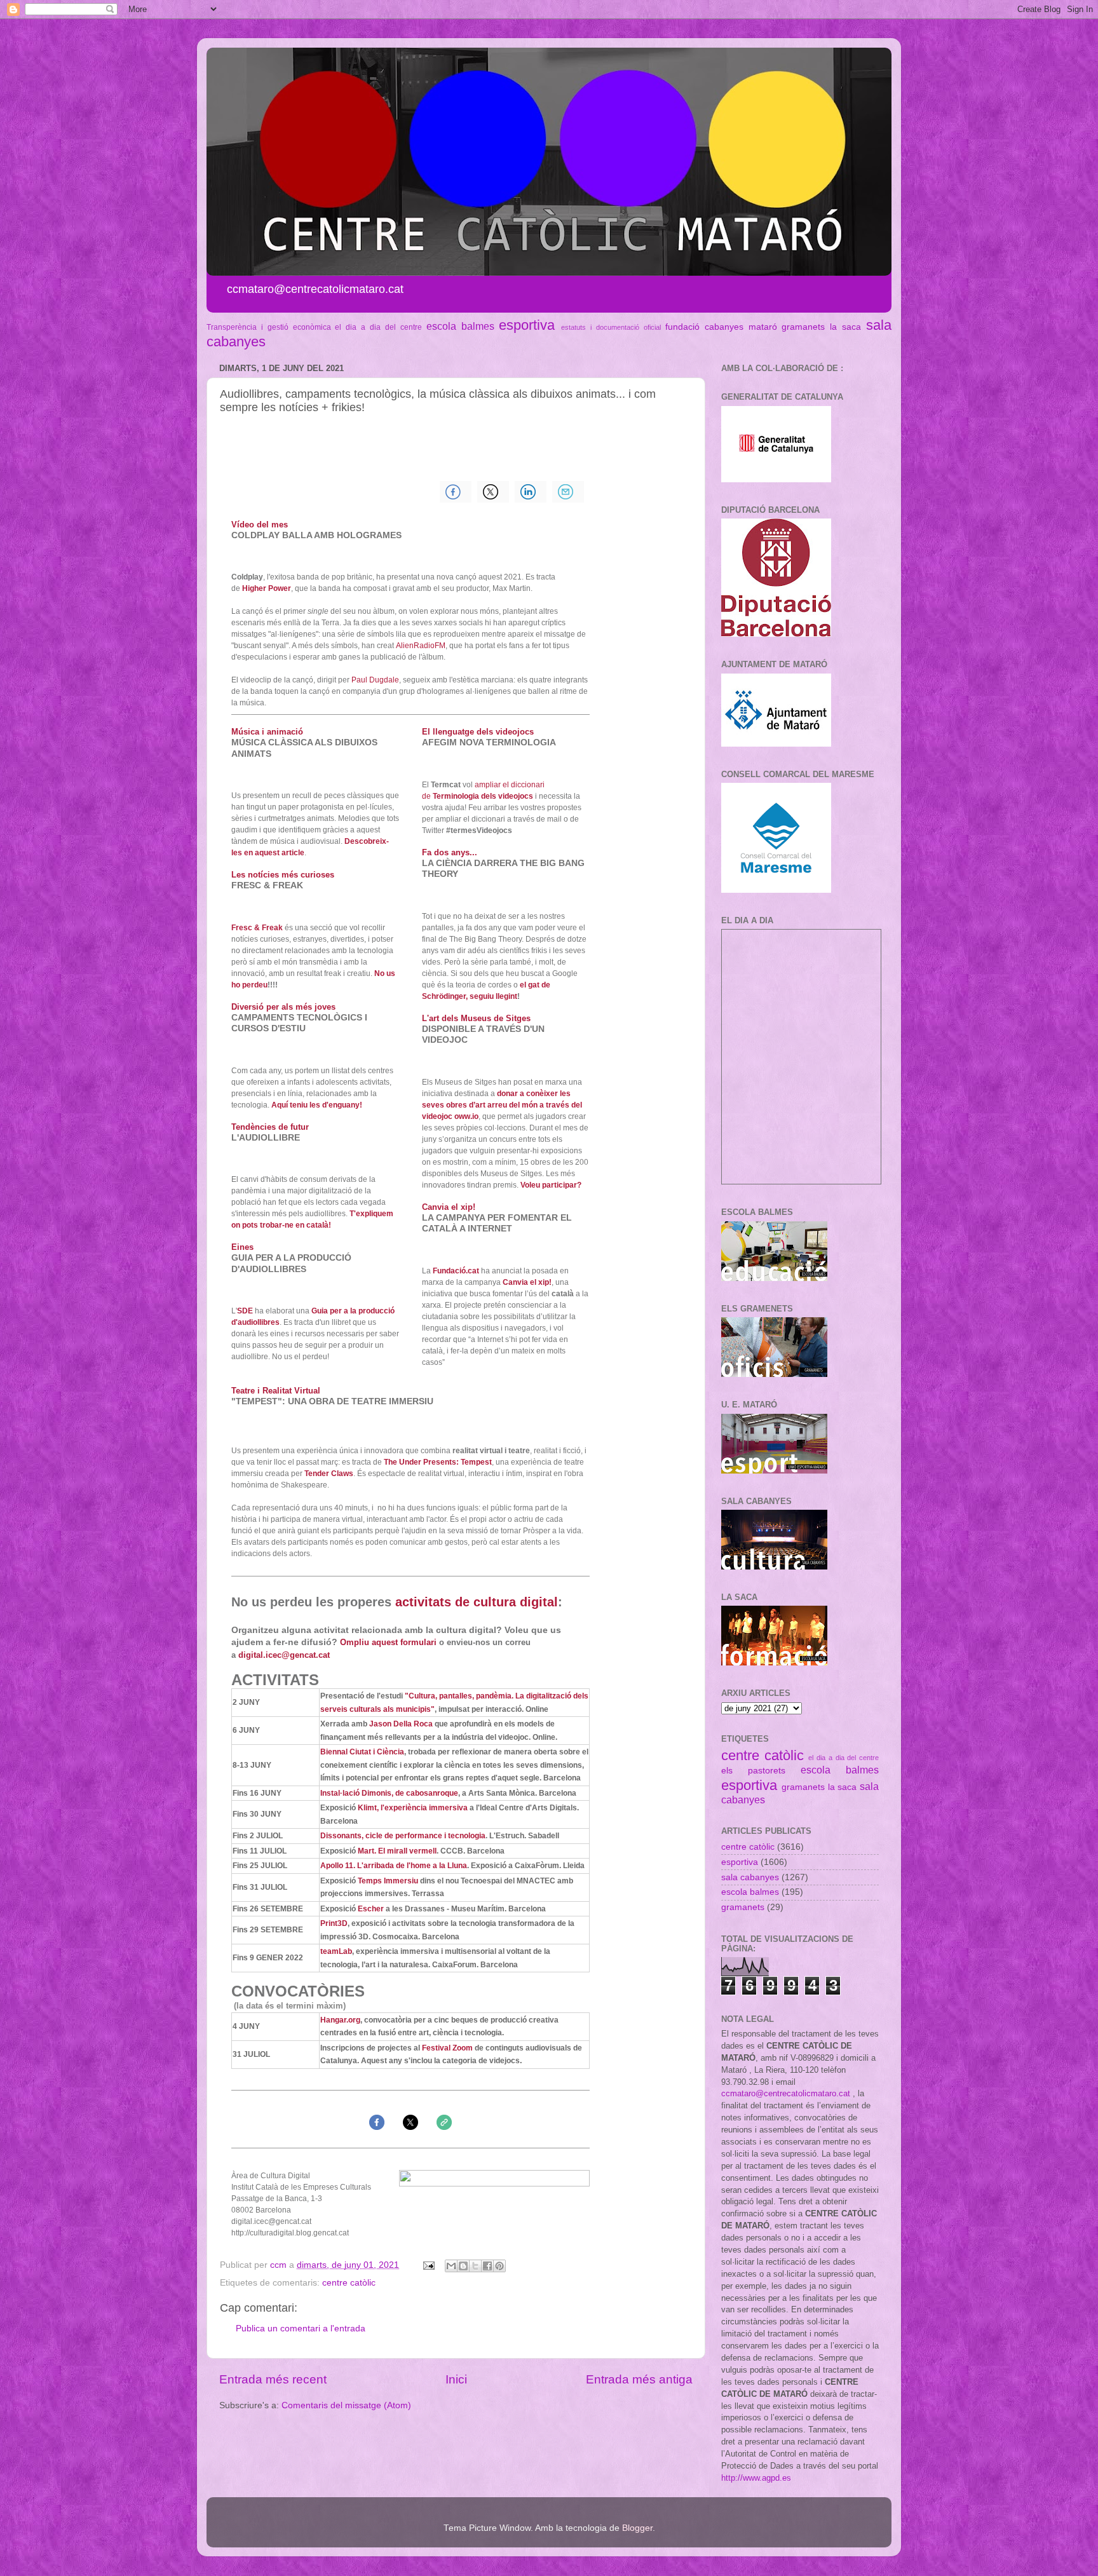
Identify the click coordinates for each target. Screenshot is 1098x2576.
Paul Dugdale (375, 680)
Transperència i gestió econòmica (269, 327)
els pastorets (753, 1771)
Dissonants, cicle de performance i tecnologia (403, 1836)
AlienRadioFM (421, 646)
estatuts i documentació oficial (611, 327)
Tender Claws (329, 1474)
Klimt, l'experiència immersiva (413, 1808)
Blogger (637, 2528)
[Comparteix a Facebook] (487, 2266)
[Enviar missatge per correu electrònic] (428, 2265)
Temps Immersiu (388, 1881)
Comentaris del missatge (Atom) (346, 2405)
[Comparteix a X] (475, 2266)
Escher (371, 1909)
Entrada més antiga (639, 2379)
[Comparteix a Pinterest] (499, 2266)
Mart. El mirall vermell (397, 1851)
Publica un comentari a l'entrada (301, 2329)
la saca (845, 327)
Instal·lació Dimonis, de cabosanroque (389, 1793)
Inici (456, 2379)
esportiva (527, 325)
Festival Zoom (447, 2048)
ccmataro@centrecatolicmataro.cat (786, 2093)
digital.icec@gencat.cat (284, 1655)
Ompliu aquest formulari (388, 1642)
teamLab (336, 1951)
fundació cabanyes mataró (721, 327)
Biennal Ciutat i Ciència (362, 1752)
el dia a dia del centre (378, 327)
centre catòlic (349, 2283)
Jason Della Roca (401, 1724)
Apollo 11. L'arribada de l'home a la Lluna (394, 1866)
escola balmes (460, 326)
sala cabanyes (750, 1877)
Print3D (334, 1923)
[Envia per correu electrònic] (451, 2266)
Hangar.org (340, 2020)
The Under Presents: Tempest (438, 1462)
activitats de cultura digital (477, 1602)
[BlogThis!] (463, 2266)
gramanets (803, 327)
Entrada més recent (273, 2379)
